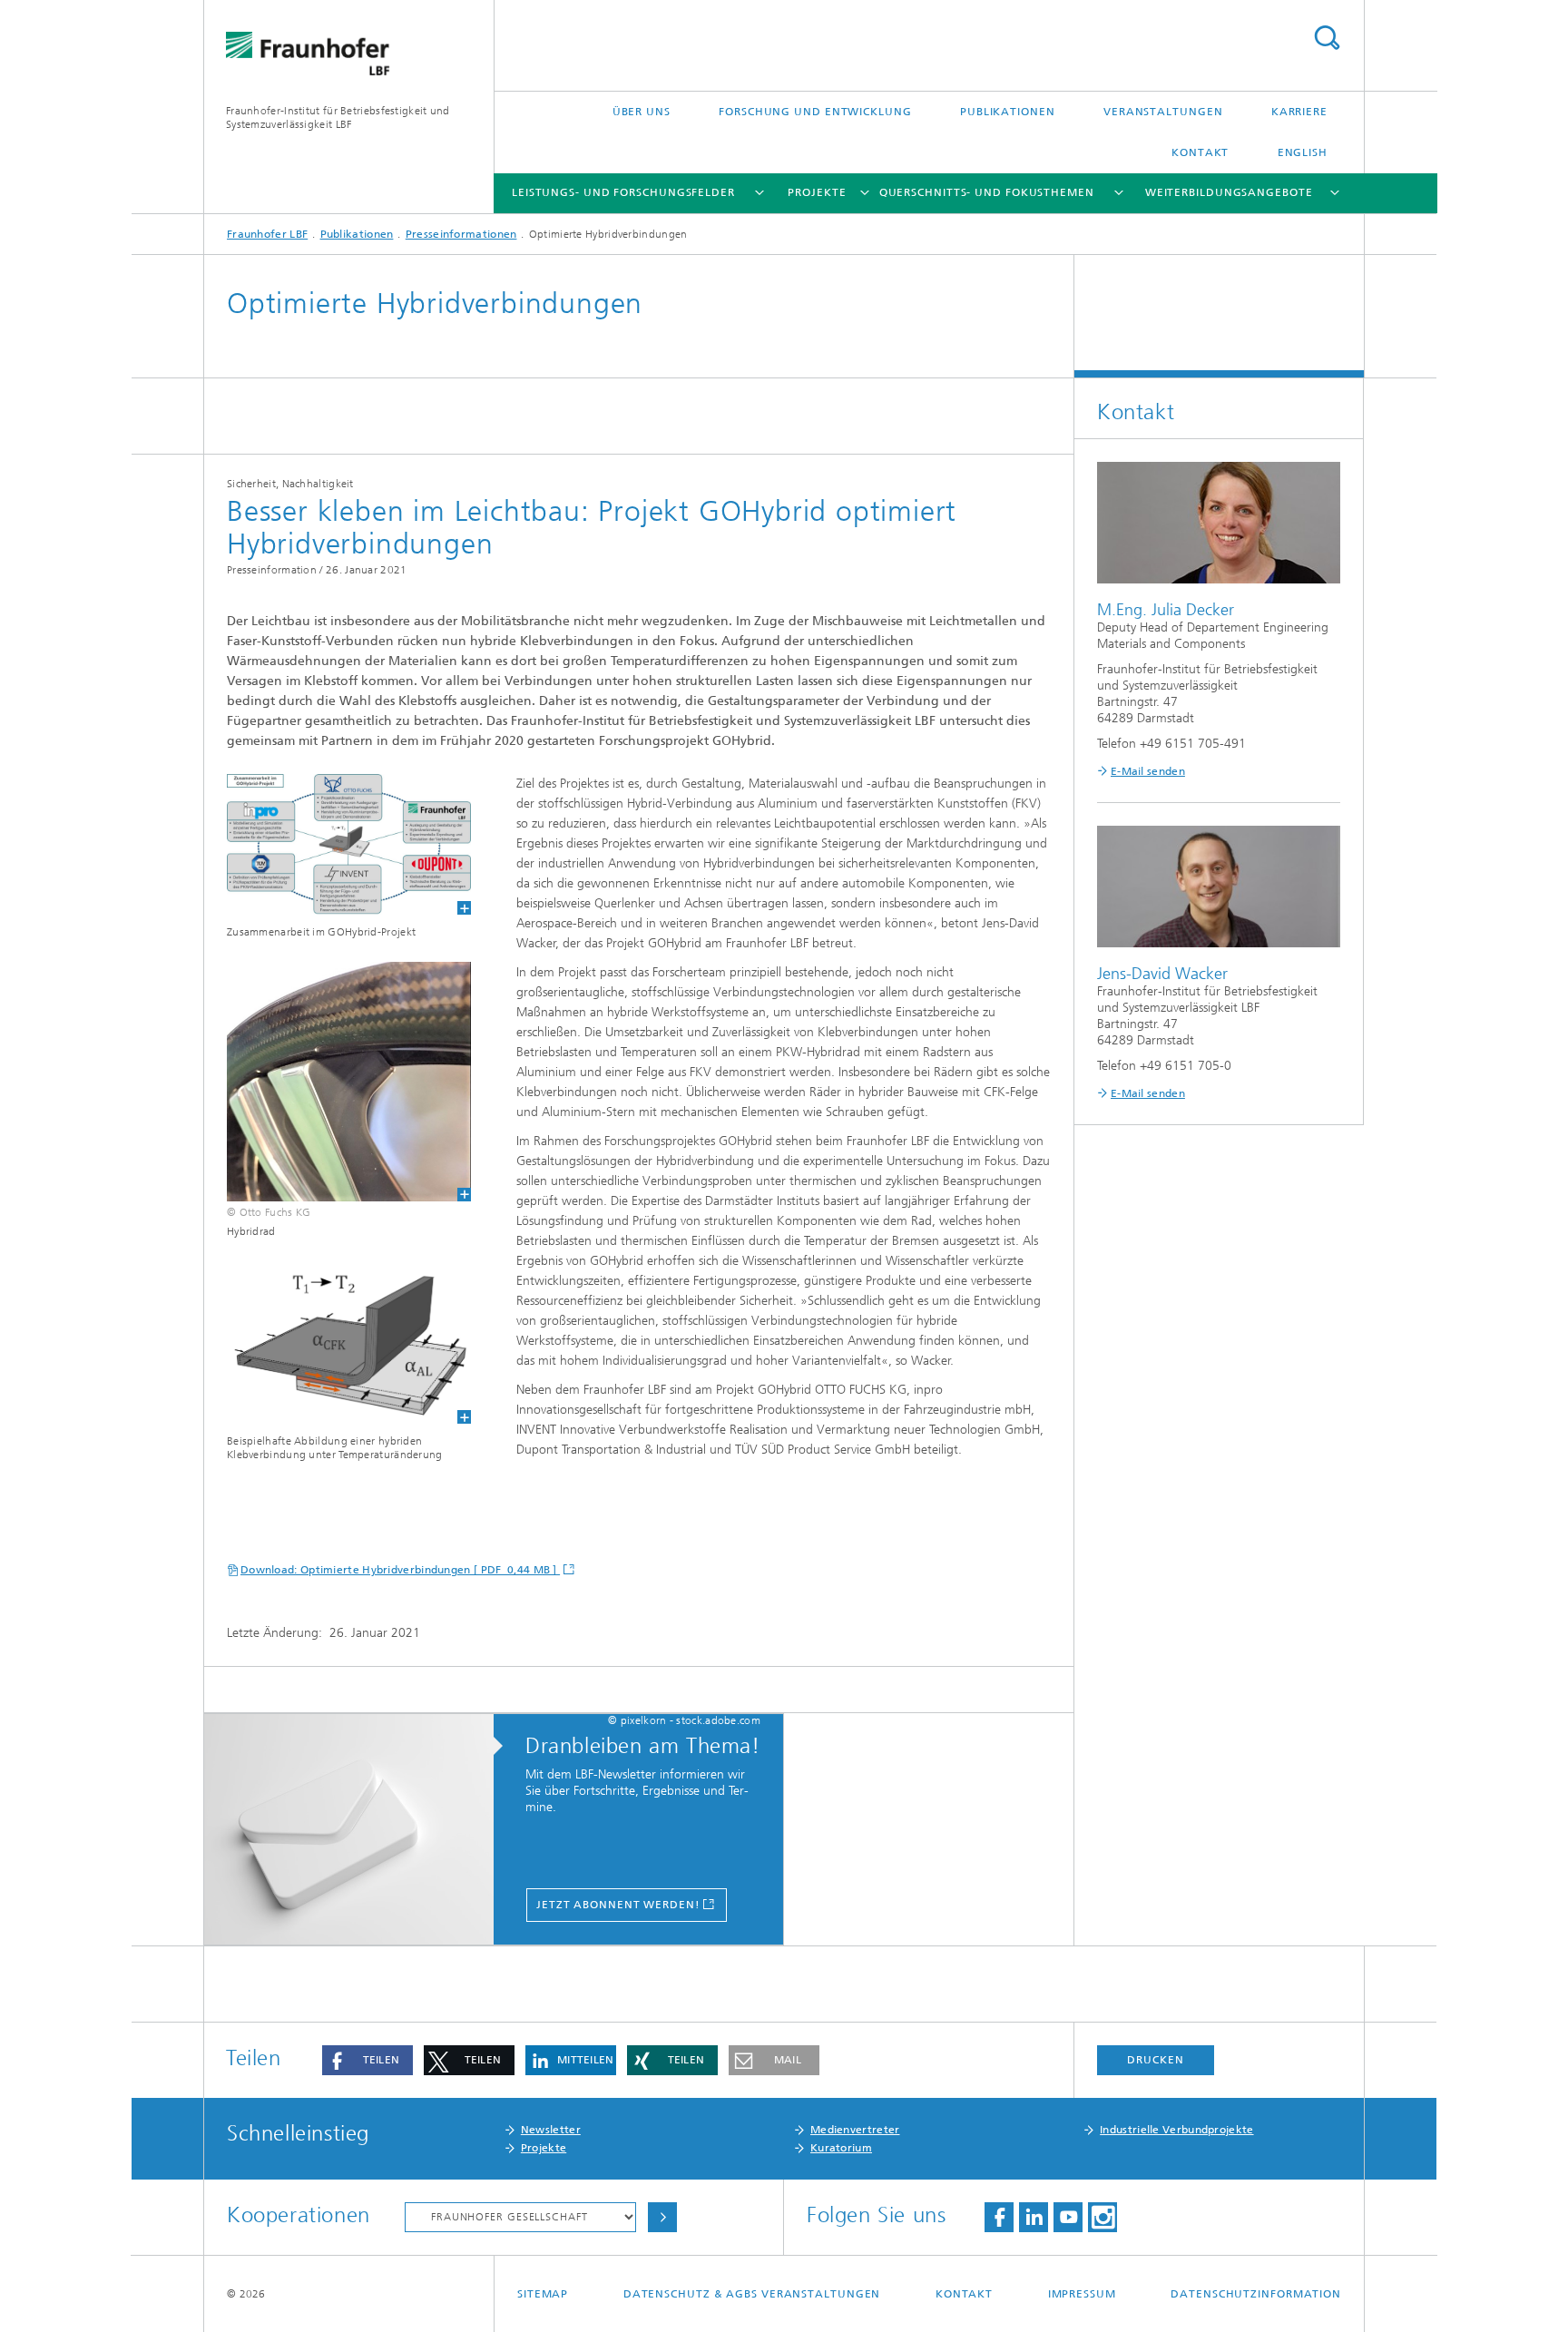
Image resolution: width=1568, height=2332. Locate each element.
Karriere (1299, 112)
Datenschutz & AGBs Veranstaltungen (752, 2294)
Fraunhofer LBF (267, 234)
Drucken (1155, 2060)
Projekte (817, 192)
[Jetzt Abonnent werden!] (358, 1830)
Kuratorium (841, 2148)
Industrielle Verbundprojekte (1176, 2130)
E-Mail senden (1148, 771)
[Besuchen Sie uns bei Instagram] (1102, 2217)
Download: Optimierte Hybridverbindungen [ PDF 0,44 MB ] (400, 1570)
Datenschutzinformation (1256, 2294)
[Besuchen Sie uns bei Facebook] (999, 2217)
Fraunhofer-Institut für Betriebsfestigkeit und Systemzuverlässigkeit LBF (338, 118)
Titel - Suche (1327, 38)
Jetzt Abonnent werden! (618, 1905)
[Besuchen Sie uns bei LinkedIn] (1034, 2217)
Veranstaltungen (1163, 112)
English (1303, 152)
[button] (367, 2060)
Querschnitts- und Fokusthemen (987, 192)
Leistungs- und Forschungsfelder (623, 192)
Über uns (642, 112)
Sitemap (543, 2294)
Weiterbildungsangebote (1229, 192)
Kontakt (1200, 152)
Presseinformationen (461, 234)
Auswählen (662, 2217)
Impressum (1082, 2294)
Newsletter (551, 2130)
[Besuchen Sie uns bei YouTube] (1068, 2217)
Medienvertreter (855, 2130)
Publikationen (1008, 112)
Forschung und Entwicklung (815, 112)
